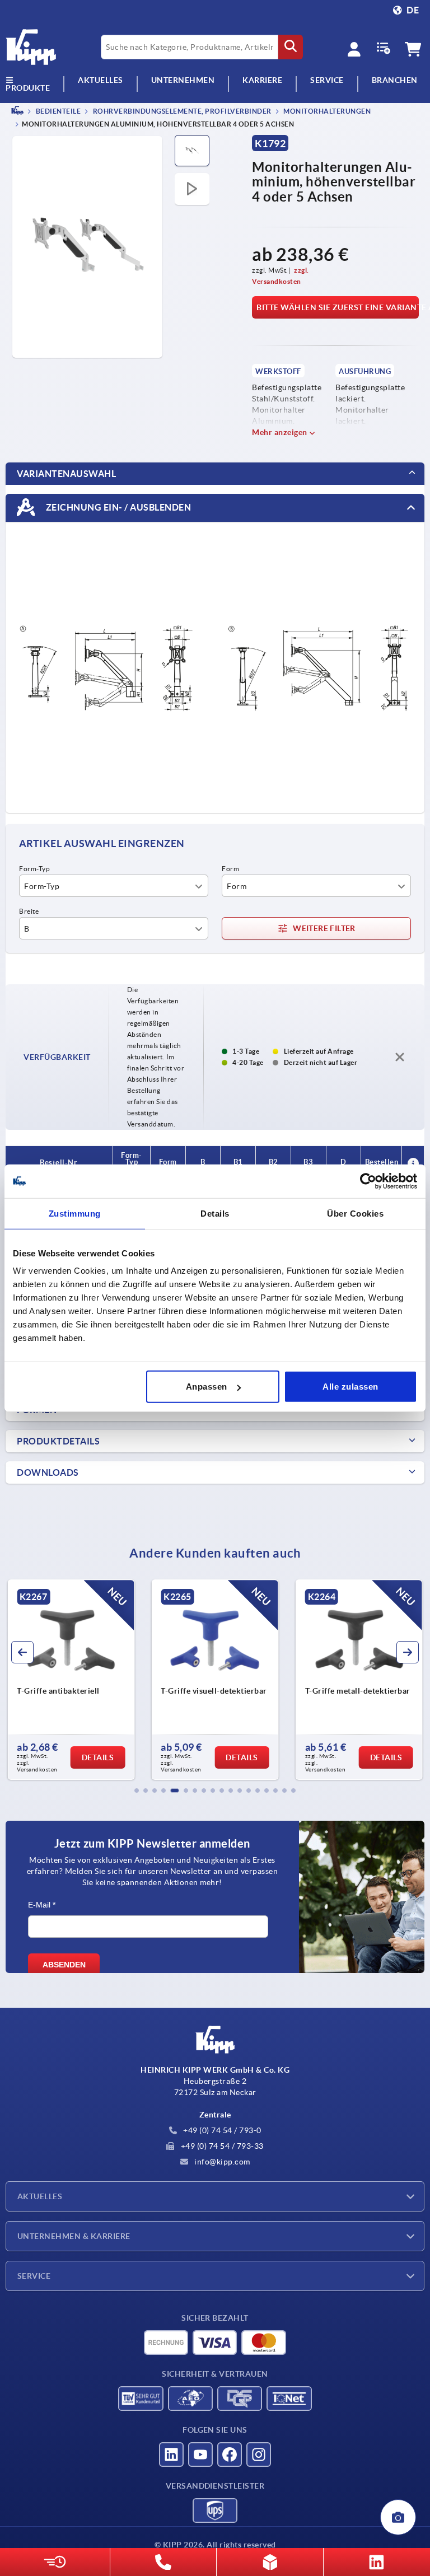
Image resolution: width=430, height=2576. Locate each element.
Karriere (262, 80)
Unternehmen (183, 80)
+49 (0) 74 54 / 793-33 (221, 2146)
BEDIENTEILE (57, 111)
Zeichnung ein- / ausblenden (117, 507)
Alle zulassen (350, 1387)
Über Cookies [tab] (355, 1213)
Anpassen (207, 1387)
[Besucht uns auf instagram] (259, 2455)
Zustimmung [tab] (75, 1213)
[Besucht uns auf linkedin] (171, 2455)
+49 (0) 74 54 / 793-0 (221, 2130)
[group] (71, 1680)
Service (34, 2276)
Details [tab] (215, 1213)
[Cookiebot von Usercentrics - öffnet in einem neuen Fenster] (368, 1181)
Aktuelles (40, 2196)
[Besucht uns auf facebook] (230, 2455)
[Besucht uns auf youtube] (200, 2455)
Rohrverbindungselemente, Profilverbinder (181, 111)
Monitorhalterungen (327, 111)
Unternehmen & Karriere (74, 2236)
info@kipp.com (221, 2162)
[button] (137, 1790)
